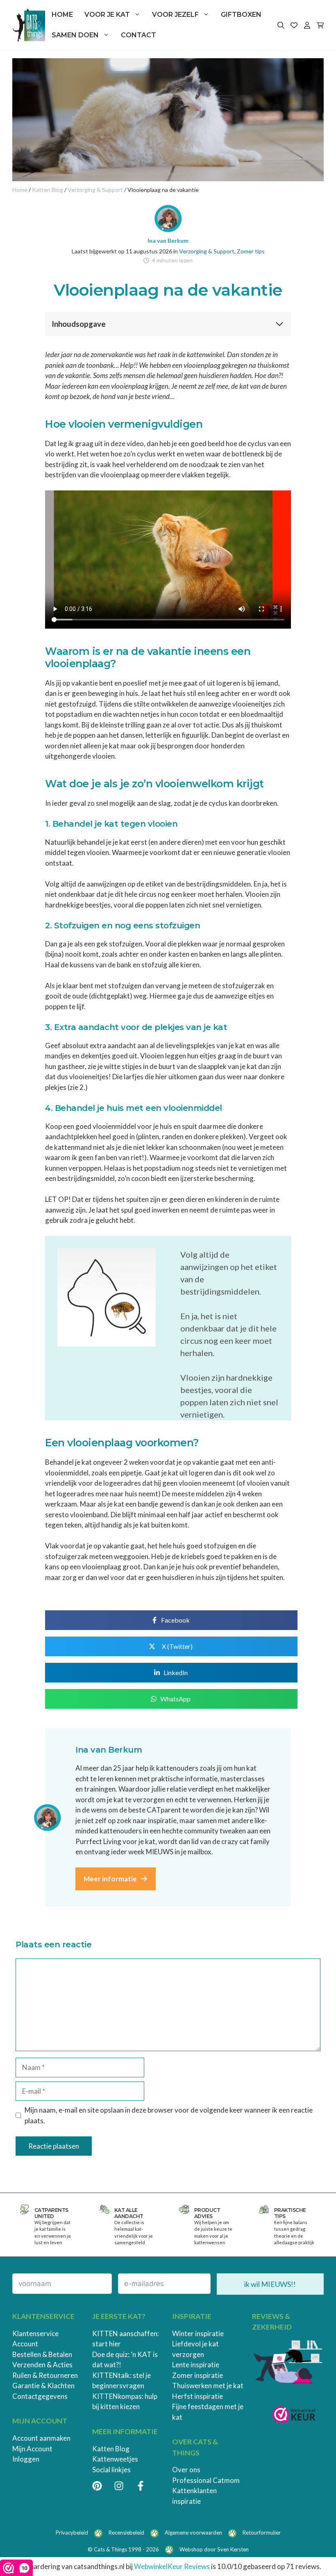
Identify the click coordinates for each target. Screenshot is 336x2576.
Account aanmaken (41, 2438)
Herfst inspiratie (198, 2396)
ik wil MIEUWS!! (270, 2284)
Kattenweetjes (115, 2459)
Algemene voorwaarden (193, 2533)
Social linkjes (111, 2470)
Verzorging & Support (207, 251)
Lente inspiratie (196, 2365)
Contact (138, 35)
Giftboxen (241, 15)
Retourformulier (262, 2533)
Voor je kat (107, 15)
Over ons (186, 2470)
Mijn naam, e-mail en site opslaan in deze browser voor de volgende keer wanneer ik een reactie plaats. (169, 2115)
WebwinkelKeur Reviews (172, 2566)
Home (62, 15)
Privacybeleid (72, 2533)
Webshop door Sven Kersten (214, 2549)
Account (25, 2344)
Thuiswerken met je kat (208, 2386)
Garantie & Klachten (43, 2386)
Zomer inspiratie (198, 2375)
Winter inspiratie (198, 2333)
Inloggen (26, 2459)
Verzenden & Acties (42, 2365)
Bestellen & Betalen (42, 2354)
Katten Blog (111, 2449)
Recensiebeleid (126, 2533)
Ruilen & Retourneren (45, 2375)
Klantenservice (35, 2333)
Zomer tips (251, 251)
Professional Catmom (206, 2480)
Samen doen (75, 35)
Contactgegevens (40, 2396)
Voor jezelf (175, 15)
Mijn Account (32, 2449)
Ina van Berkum (168, 241)
